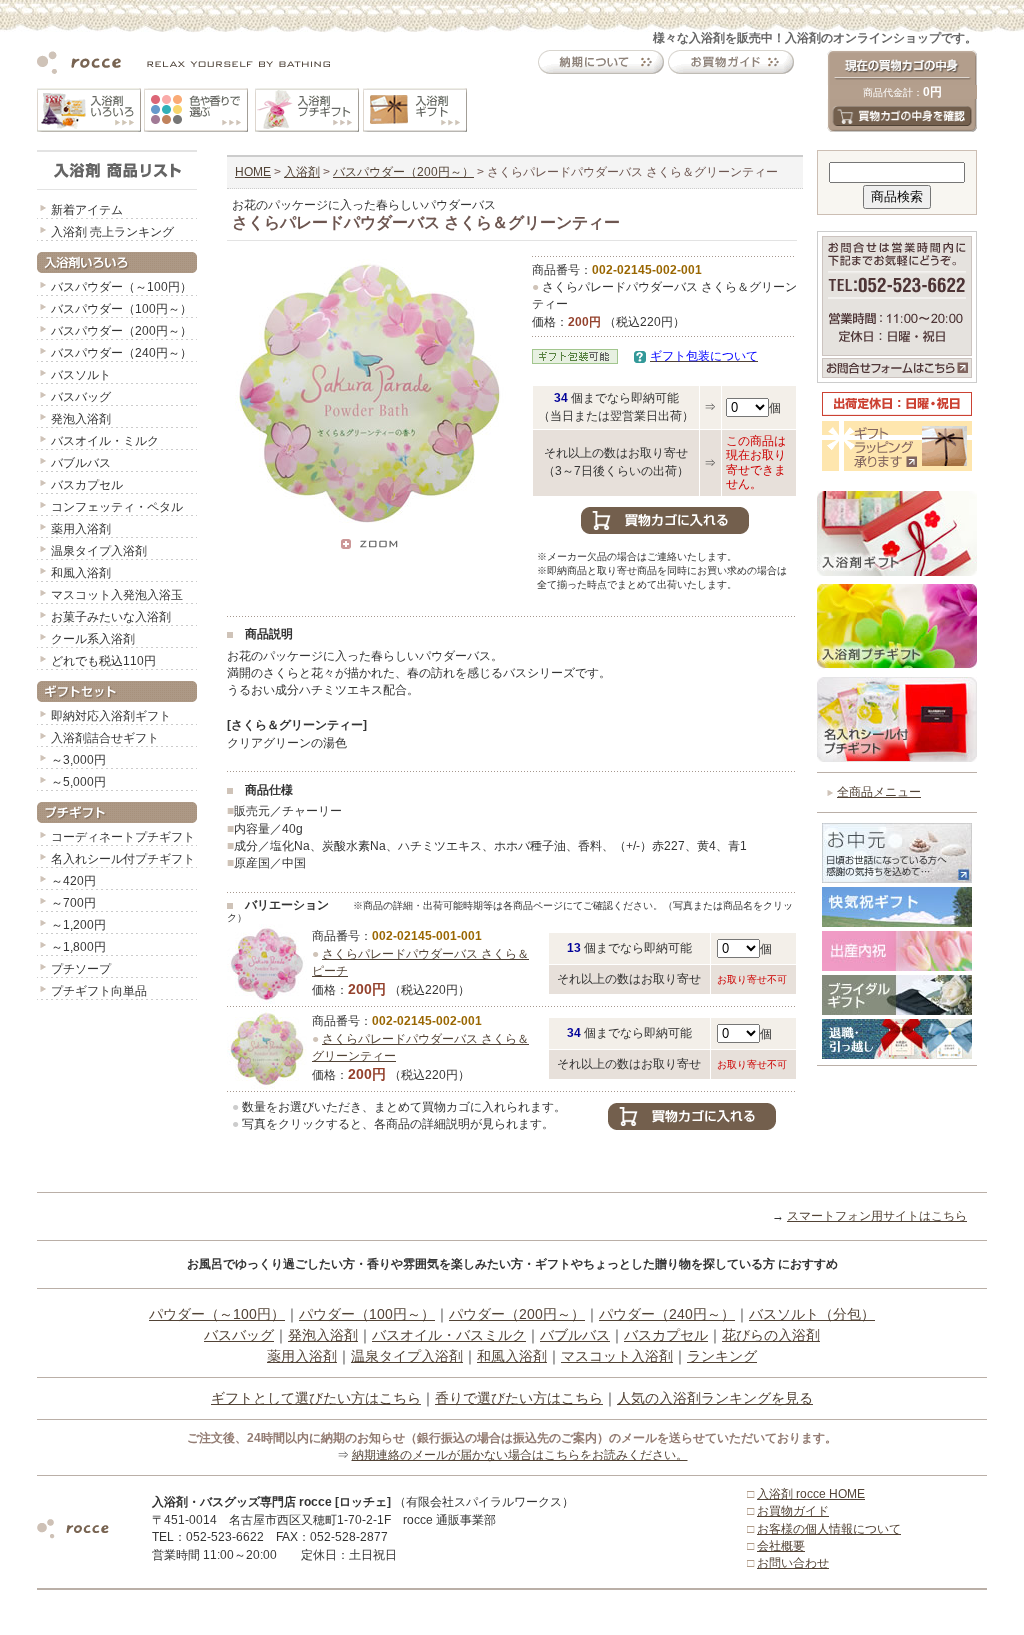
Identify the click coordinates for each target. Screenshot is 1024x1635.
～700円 (73, 903)
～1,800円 (78, 947)
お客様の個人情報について (829, 1529)
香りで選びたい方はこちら (519, 1398)
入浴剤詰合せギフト (105, 738)
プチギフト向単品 (99, 991)
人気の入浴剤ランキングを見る (715, 1398)
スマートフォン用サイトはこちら (877, 1216)
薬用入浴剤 (81, 529)
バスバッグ (81, 397)
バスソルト (81, 375)
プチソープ (81, 969)
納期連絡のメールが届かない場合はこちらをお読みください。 (520, 1455)
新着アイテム (87, 210)
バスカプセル (87, 485)
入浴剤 (302, 172)
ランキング (722, 1356)
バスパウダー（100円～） (121, 309)
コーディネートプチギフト (123, 837)
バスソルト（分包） (812, 1314)
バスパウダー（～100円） (121, 287)
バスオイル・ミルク (105, 441)
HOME (253, 172)
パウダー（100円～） (367, 1314)
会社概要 (781, 1546)
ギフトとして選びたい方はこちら (316, 1398)
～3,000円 (78, 760)
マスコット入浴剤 (617, 1356)
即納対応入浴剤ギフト (111, 716)
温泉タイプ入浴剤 (99, 551)
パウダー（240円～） (667, 1314)
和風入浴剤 (81, 573)
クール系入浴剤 (93, 639)
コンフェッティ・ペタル (117, 507)
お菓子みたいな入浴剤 (111, 617)
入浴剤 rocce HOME (811, 1494)
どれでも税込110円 (103, 661)
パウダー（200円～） (517, 1314)
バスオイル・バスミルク (449, 1335)
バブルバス (81, 463)
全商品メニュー (879, 792)
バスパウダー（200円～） (121, 331)
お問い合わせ (793, 1563)
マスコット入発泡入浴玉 (117, 595)
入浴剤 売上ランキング (112, 232)
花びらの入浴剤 (771, 1335)
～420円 (73, 881)
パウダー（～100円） (217, 1314)
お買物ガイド (793, 1511)
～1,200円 (78, 925)
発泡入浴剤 (81, 419)
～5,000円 (78, 782)
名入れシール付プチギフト (123, 859)
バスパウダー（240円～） (121, 353)
